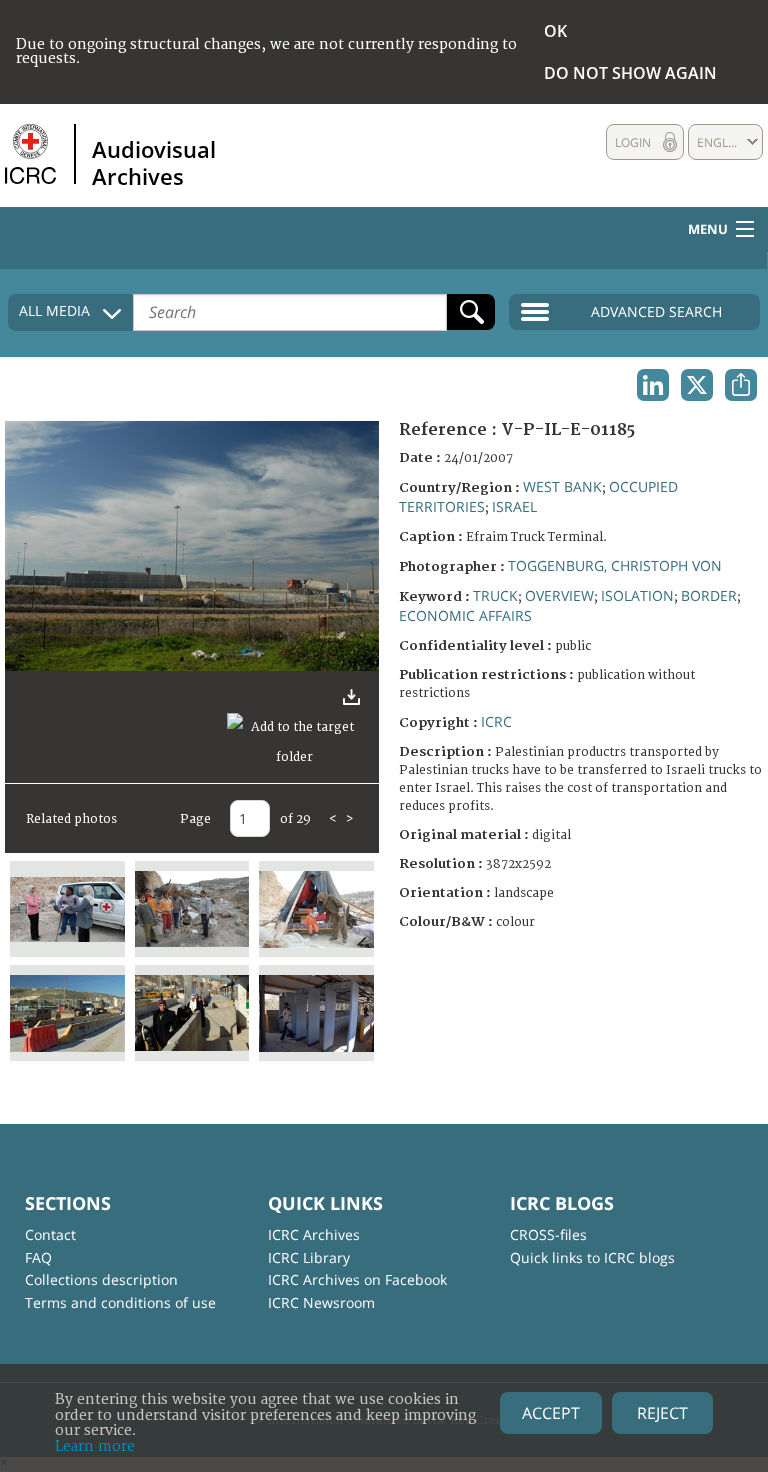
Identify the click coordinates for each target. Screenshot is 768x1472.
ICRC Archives (314, 1234)
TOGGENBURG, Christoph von (615, 565)
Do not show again (630, 73)
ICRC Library (309, 1257)
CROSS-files (548, 1234)
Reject (662, 1413)
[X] (697, 385)
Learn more (95, 1446)
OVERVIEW (559, 595)
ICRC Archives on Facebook (357, 1279)
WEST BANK (562, 486)
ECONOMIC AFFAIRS (465, 615)
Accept (551, 1413)
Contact (50, 1234)
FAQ (38, 1257)
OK (555, 31)
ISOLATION (637, 595)
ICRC (496, 721)
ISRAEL (514, 506)
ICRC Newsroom (321, 1302)
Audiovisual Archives (154, 162)
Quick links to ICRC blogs (592, 1257)
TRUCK (495, 595)
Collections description (101, 1279)
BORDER (709, 595)
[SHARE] (741, 385)
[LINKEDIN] (653, 385)
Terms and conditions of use (120, 1302)
